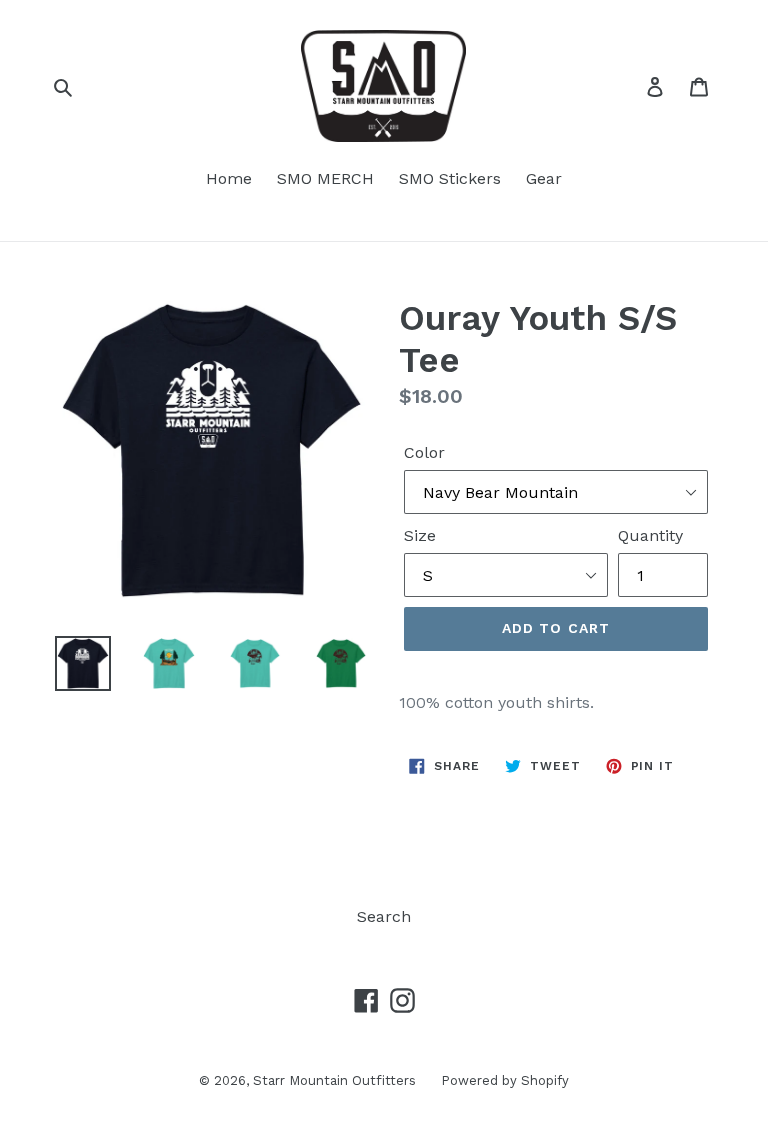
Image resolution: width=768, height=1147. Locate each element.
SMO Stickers (450, 178)
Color (424, 452)
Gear (544, 178)
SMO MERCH (325, 178)
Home (229, 178)
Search (384, 916)
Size (420, 535)
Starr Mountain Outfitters (334, 1080)
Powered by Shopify (505, 1080)
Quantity (650, 535)
